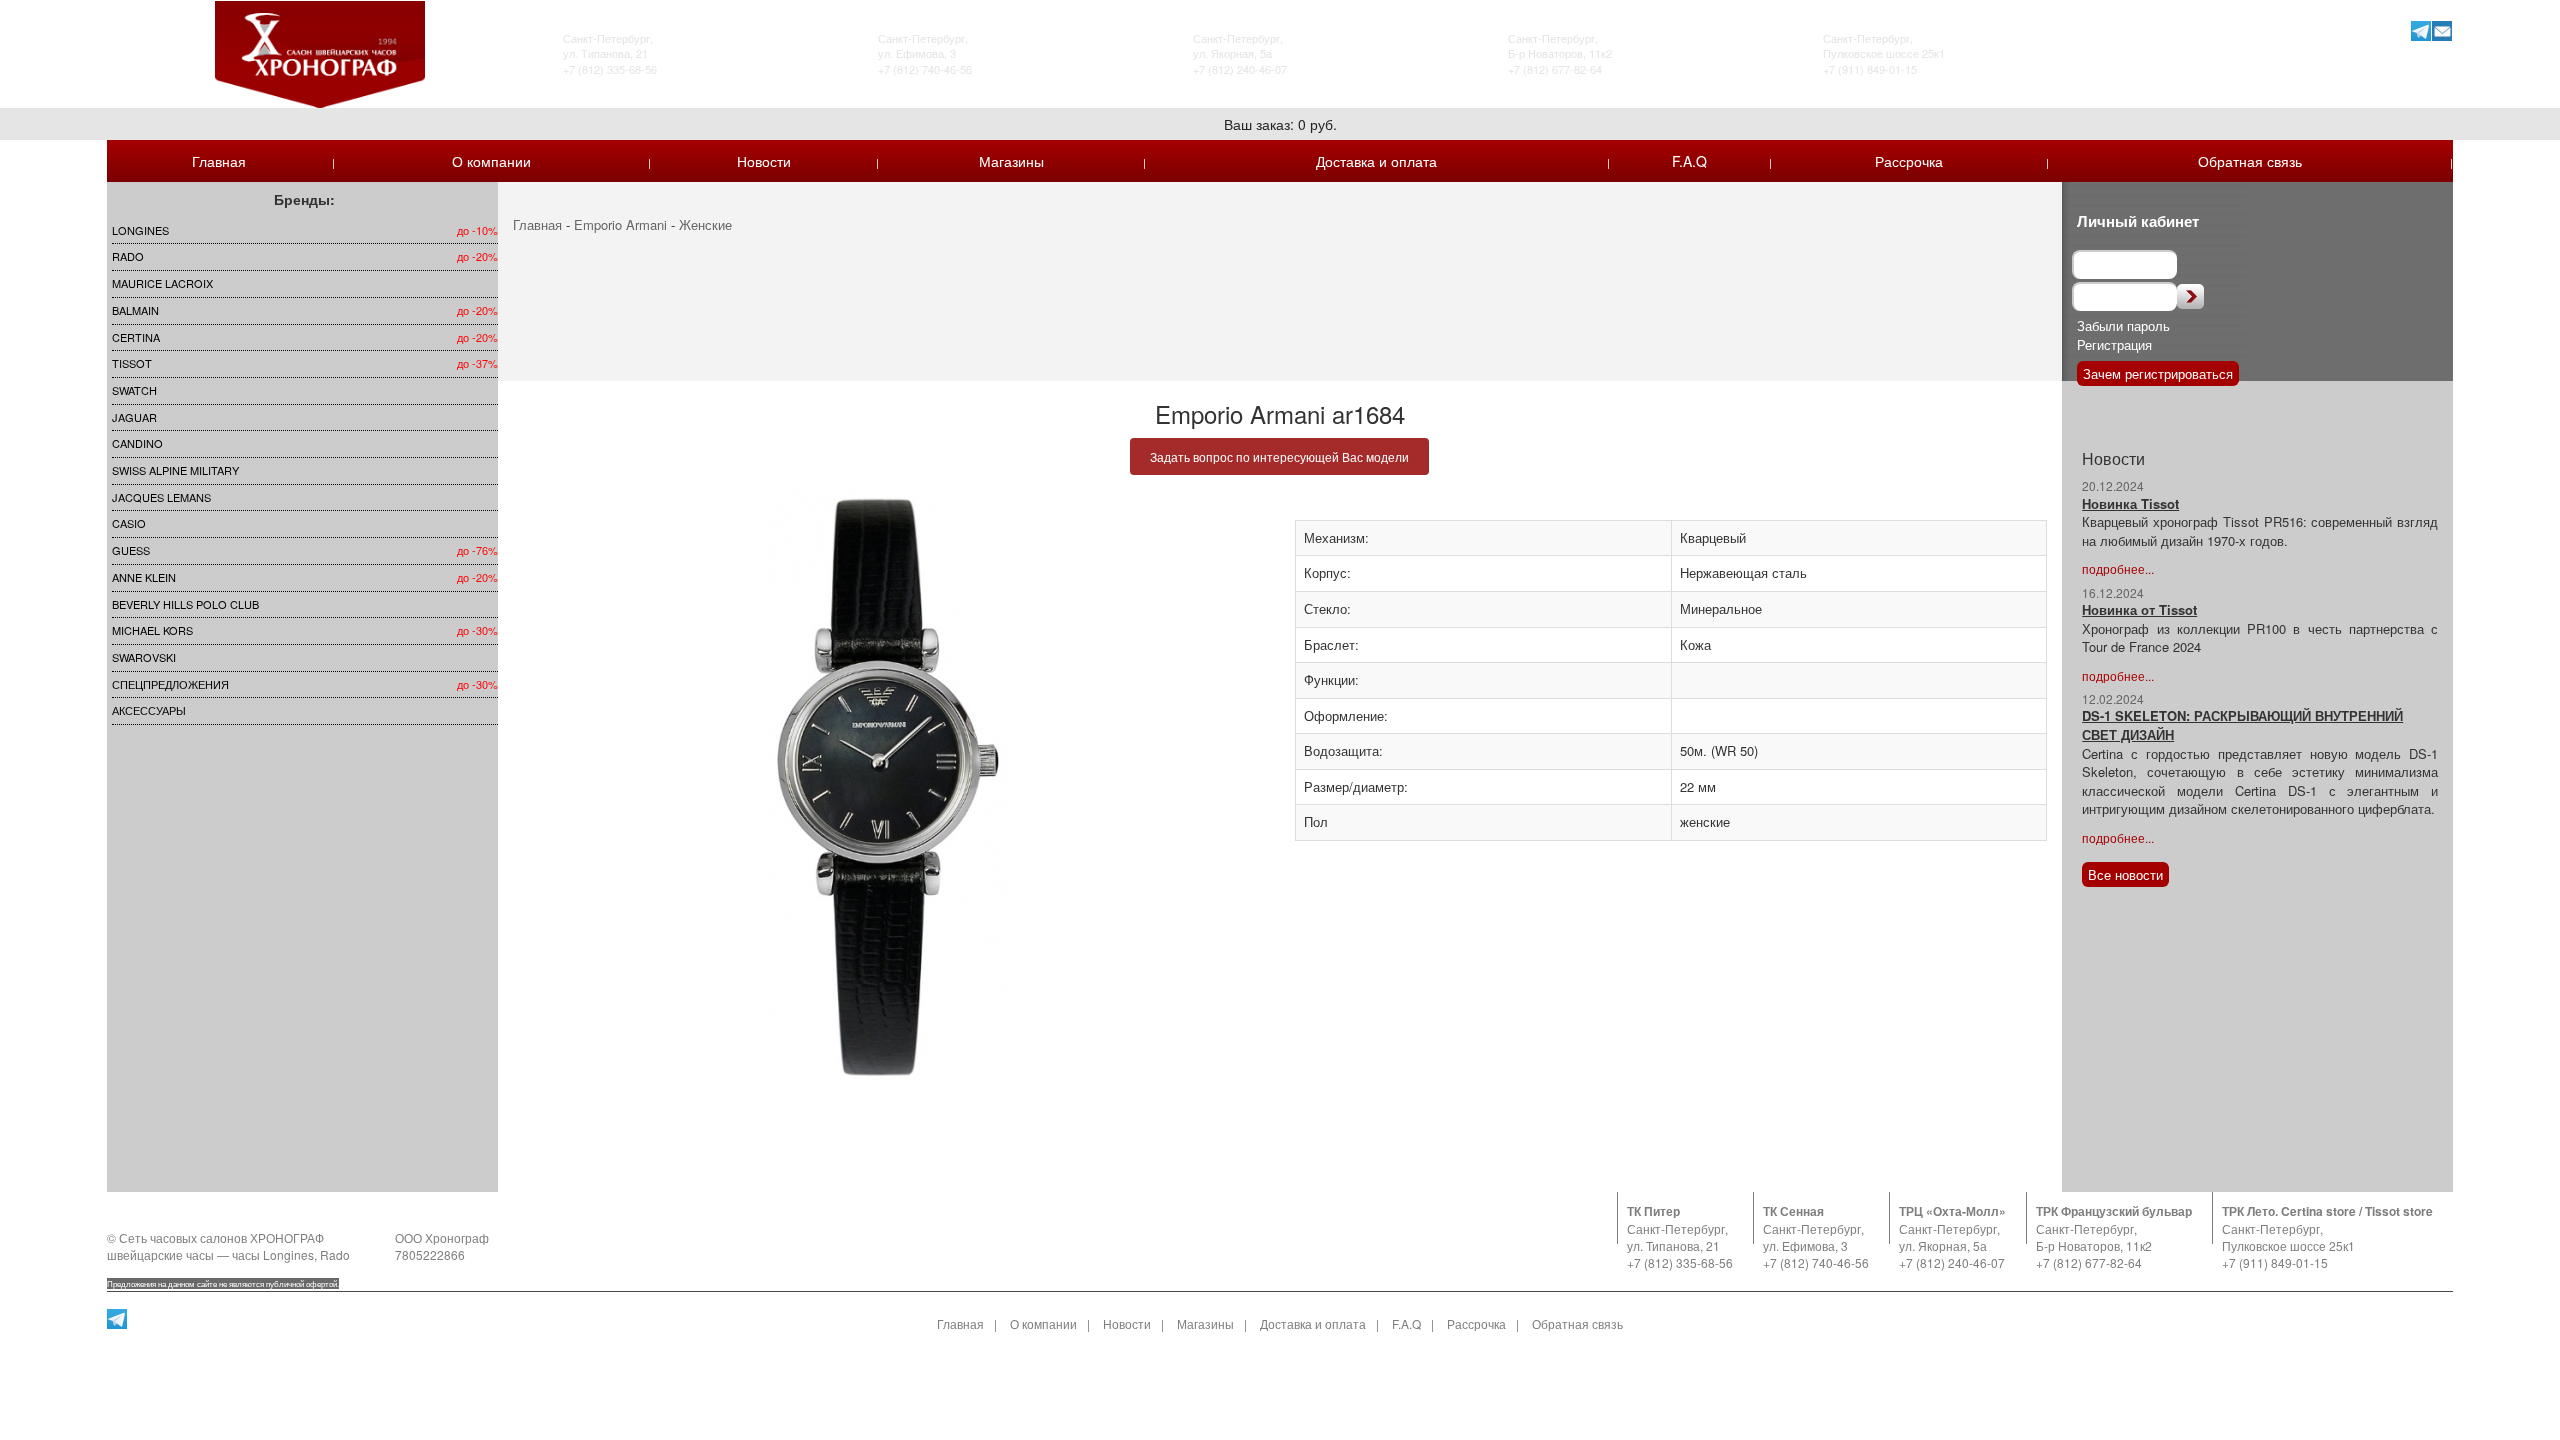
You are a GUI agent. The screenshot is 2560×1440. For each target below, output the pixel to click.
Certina (136, 337)
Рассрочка (1909, 161)
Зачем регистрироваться (2158, 373)
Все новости (2125, 874)
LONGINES (140, 230)
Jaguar (134, 417)
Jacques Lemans (161, 497)
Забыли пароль (2123, 325)
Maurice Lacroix (162, 283)
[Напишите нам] (2442, 30)
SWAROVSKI (144, 657)
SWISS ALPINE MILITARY (175, 470)
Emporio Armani (620, 224)
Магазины (1011, 161)
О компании (491, 161)
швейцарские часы (160, 1254)
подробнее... (2118, 568)
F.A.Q (1689, 161)
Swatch (134, 390)
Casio (129, 523)
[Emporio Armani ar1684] (889, 785)
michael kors (152, 630)
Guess (131, 550)
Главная (219, 161)
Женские (705, 224)
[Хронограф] (320, 52)
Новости (764, 161)
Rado (128, 256)
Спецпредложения (170, 684)
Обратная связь (2250, 161)
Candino (137, 443)
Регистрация (2114, 344)
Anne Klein (144, 577)
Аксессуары (149, 710)
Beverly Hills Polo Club (185, 604)
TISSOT (132, 363)
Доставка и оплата (1376, 161)
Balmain (135, 310)
